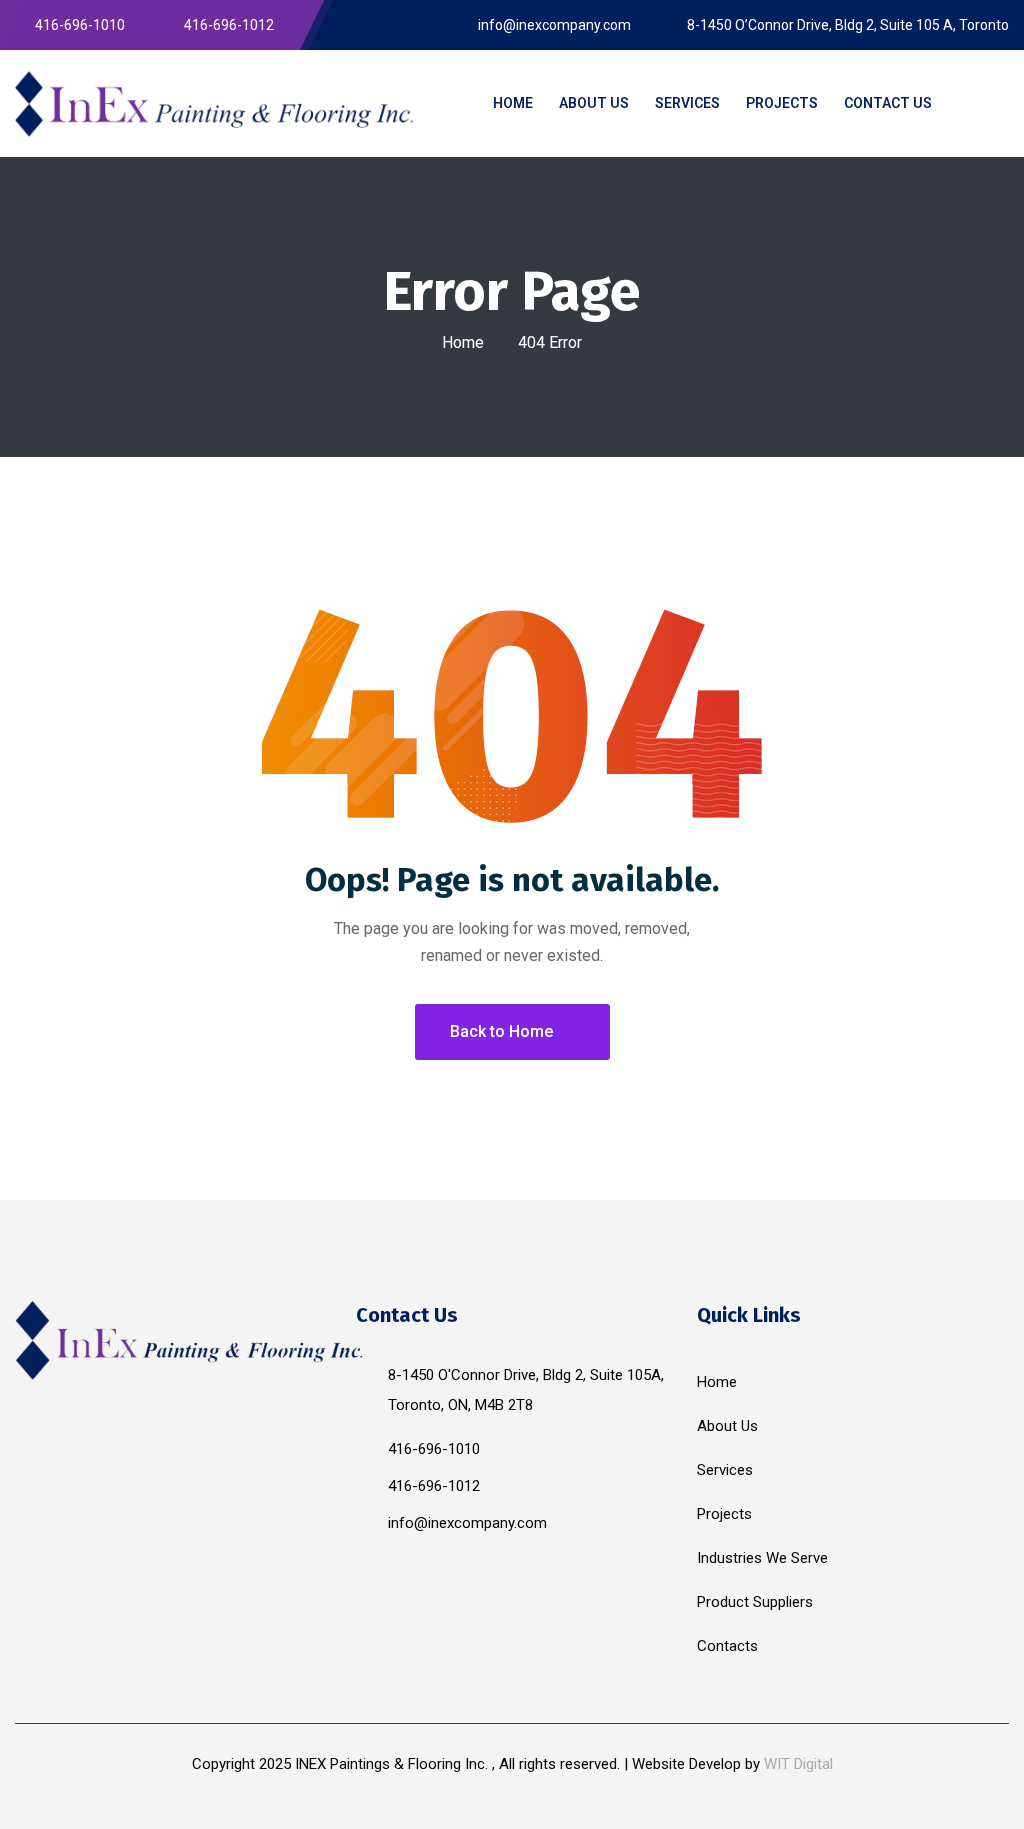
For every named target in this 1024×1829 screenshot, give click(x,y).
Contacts (727, 1646)
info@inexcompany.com (467, 1523)
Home (463, 342)
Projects (724, 1514)
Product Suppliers (755, 1602)
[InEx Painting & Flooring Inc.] (215, 103)
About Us (727, 1426)
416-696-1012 (434, 1486)
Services (725, 1470)
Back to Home (501, 1031)
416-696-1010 (434, 1449)
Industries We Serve (762, 1558)
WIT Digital (798, 1764)
